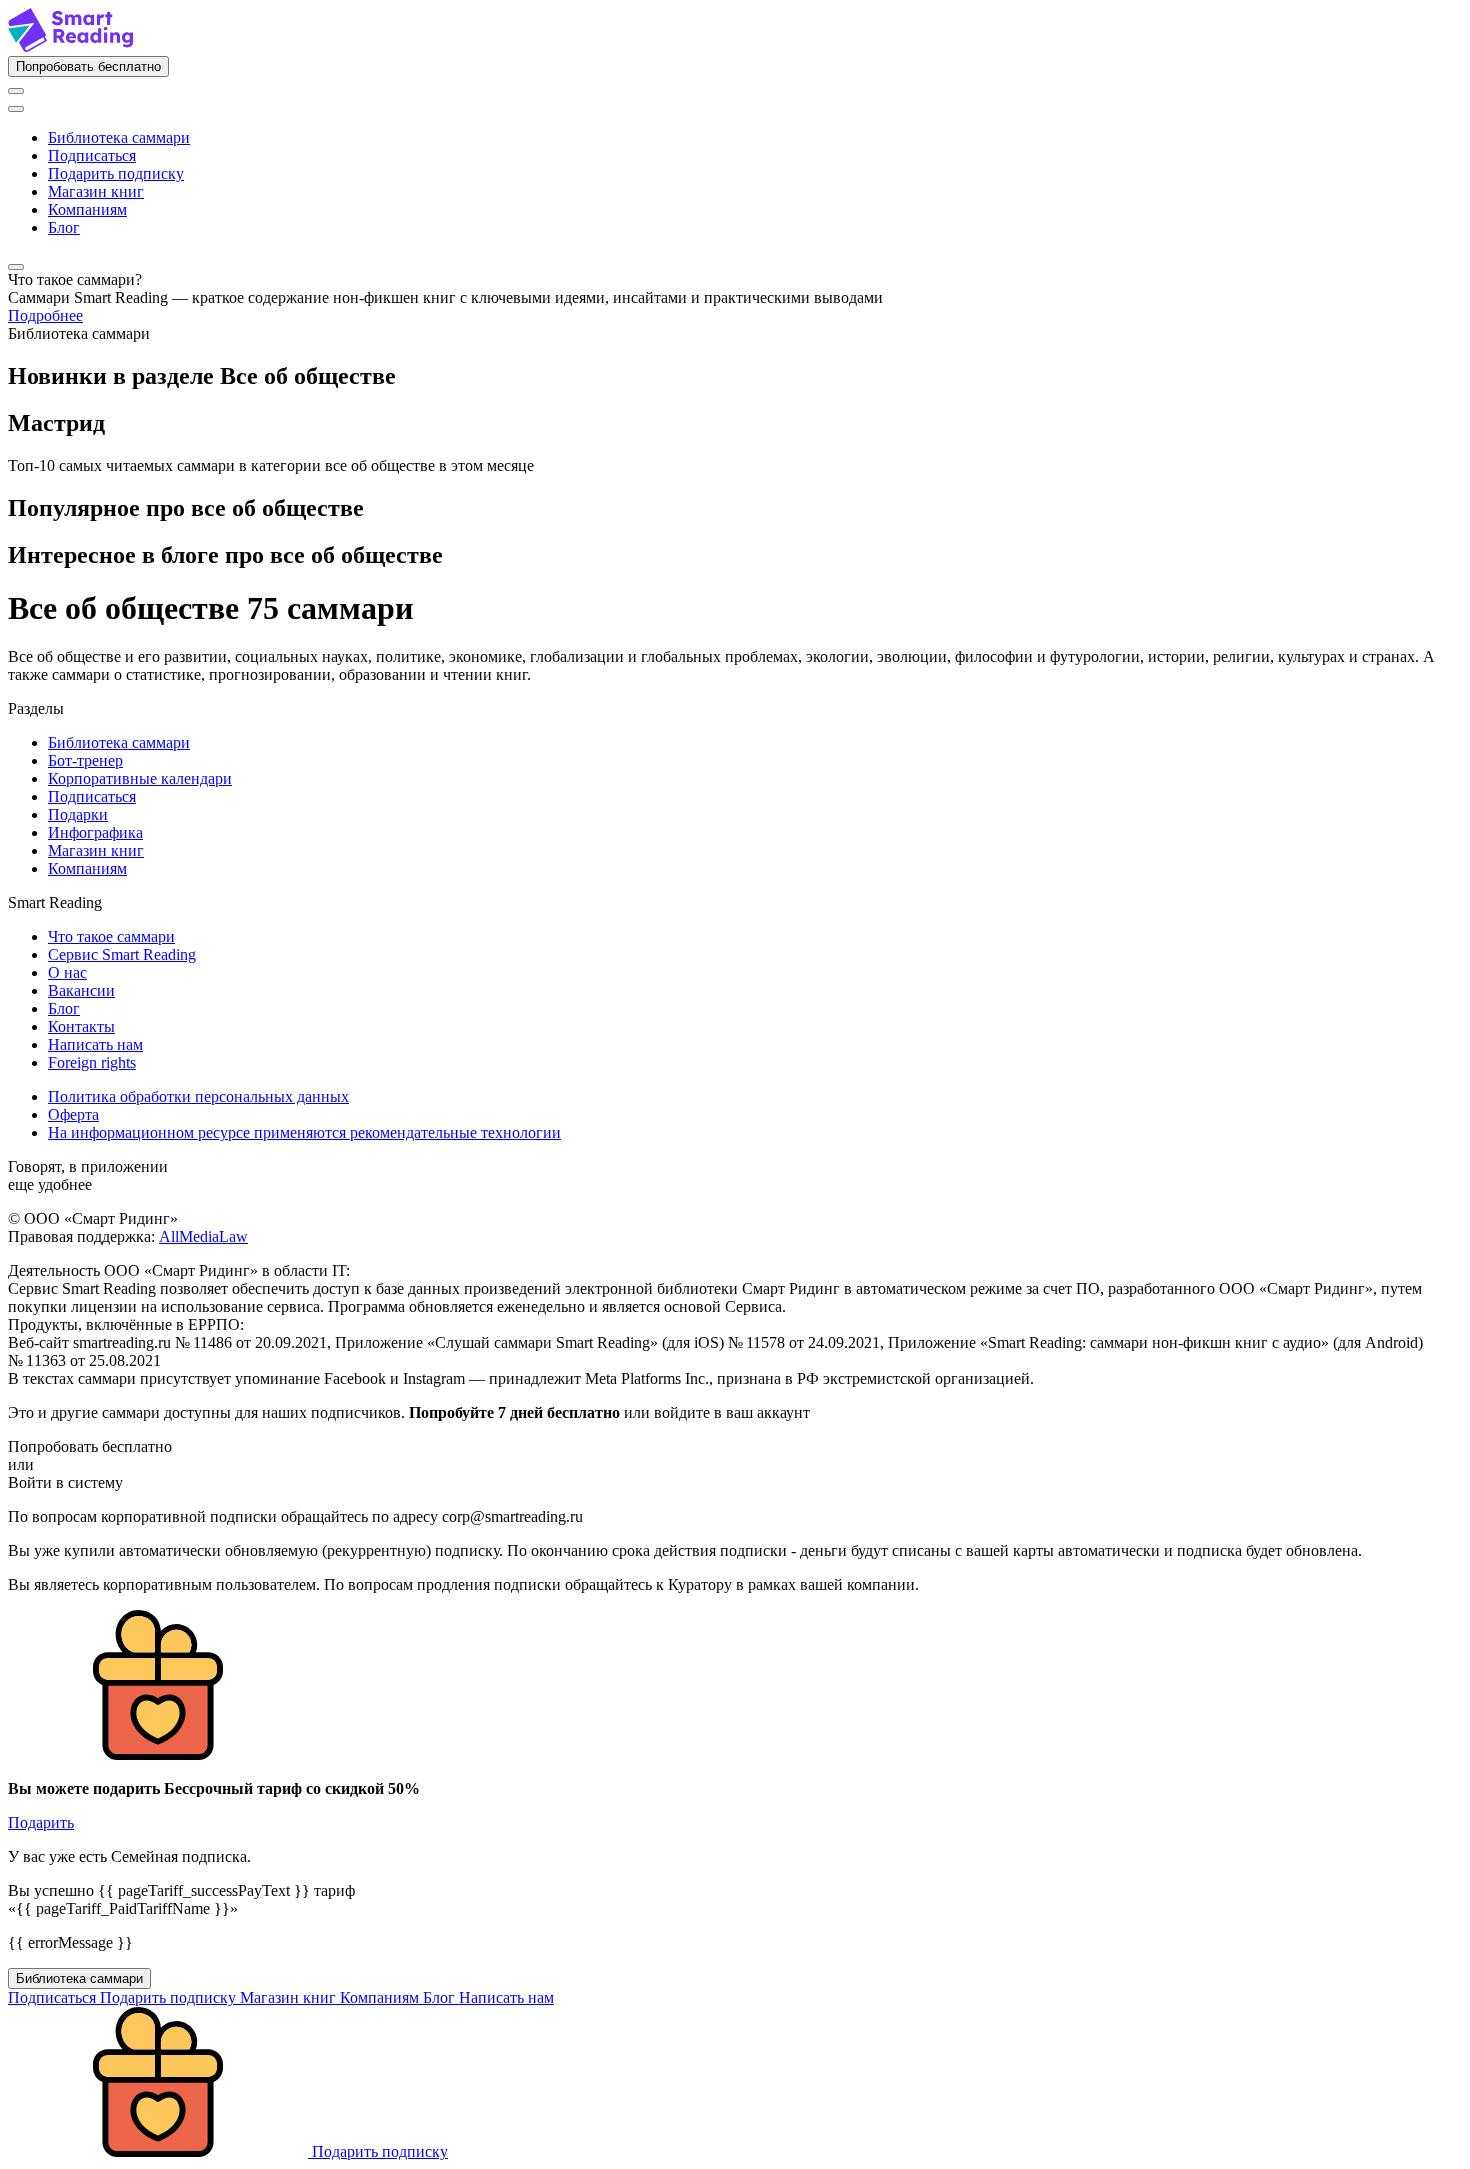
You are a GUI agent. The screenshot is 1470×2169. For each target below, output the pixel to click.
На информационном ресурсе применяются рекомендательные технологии (304, 1132)
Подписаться (92, 155)
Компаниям (87, 209)
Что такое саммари (111, 936)
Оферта (73, 1114)
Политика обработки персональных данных (198, 1096)
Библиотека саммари (119, 137)
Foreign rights (92, 1062)
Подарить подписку (116, 173)
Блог (64, 227)
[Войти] (16, 91)
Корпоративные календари (140, 778)
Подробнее (45, 315)
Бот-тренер (85, 760)
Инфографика (95, 832)
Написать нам (95, 1044)
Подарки (78, 814)
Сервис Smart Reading (122, 954)
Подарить (41, 1822)
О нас (67, 972)
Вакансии (81, 990)
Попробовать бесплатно (88, 66)
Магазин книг (96, 191)
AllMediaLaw (203, 1236)
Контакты (81, 1026)
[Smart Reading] (70, 46)
